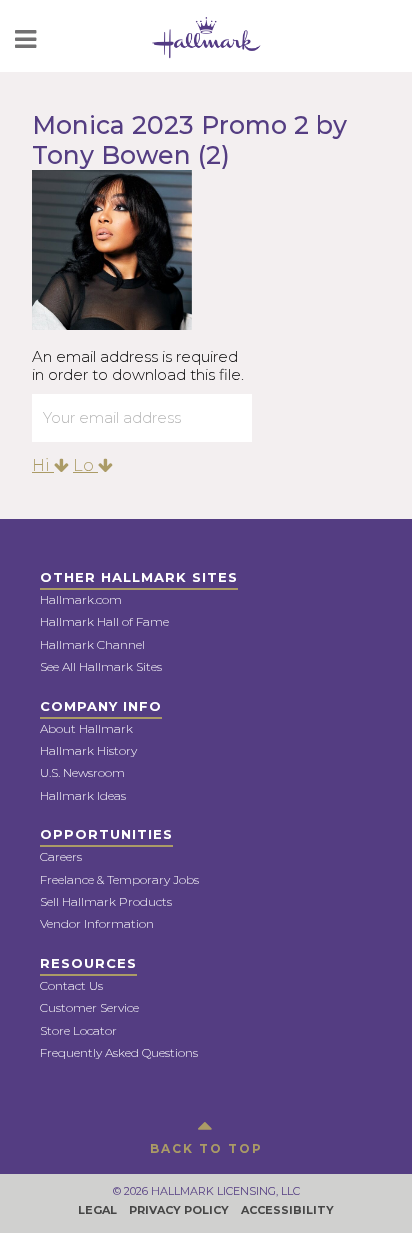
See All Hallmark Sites (101, 666)
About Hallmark (86, 728)
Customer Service (89, 1007)
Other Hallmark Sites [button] (139, 577)
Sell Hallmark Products (106, 901)
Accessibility (287, 1210)
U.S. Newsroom (82, 772)
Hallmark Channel (92, 644)
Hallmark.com (81, 599)
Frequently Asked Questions (119, 1052)
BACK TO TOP (206, 1148)
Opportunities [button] (106, 834)
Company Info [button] (101, 706)
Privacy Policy (179, 1210)
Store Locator (78, 1030)
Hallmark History (88, 750)
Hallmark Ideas (83, 795)
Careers (61, 856)
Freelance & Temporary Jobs (119, 879)
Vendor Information (97, 923)
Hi (43, 465)
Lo (85, 465)
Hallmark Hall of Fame (104, 621)
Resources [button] (88, 963)
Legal (97, 1210)
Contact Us (71, 985)
